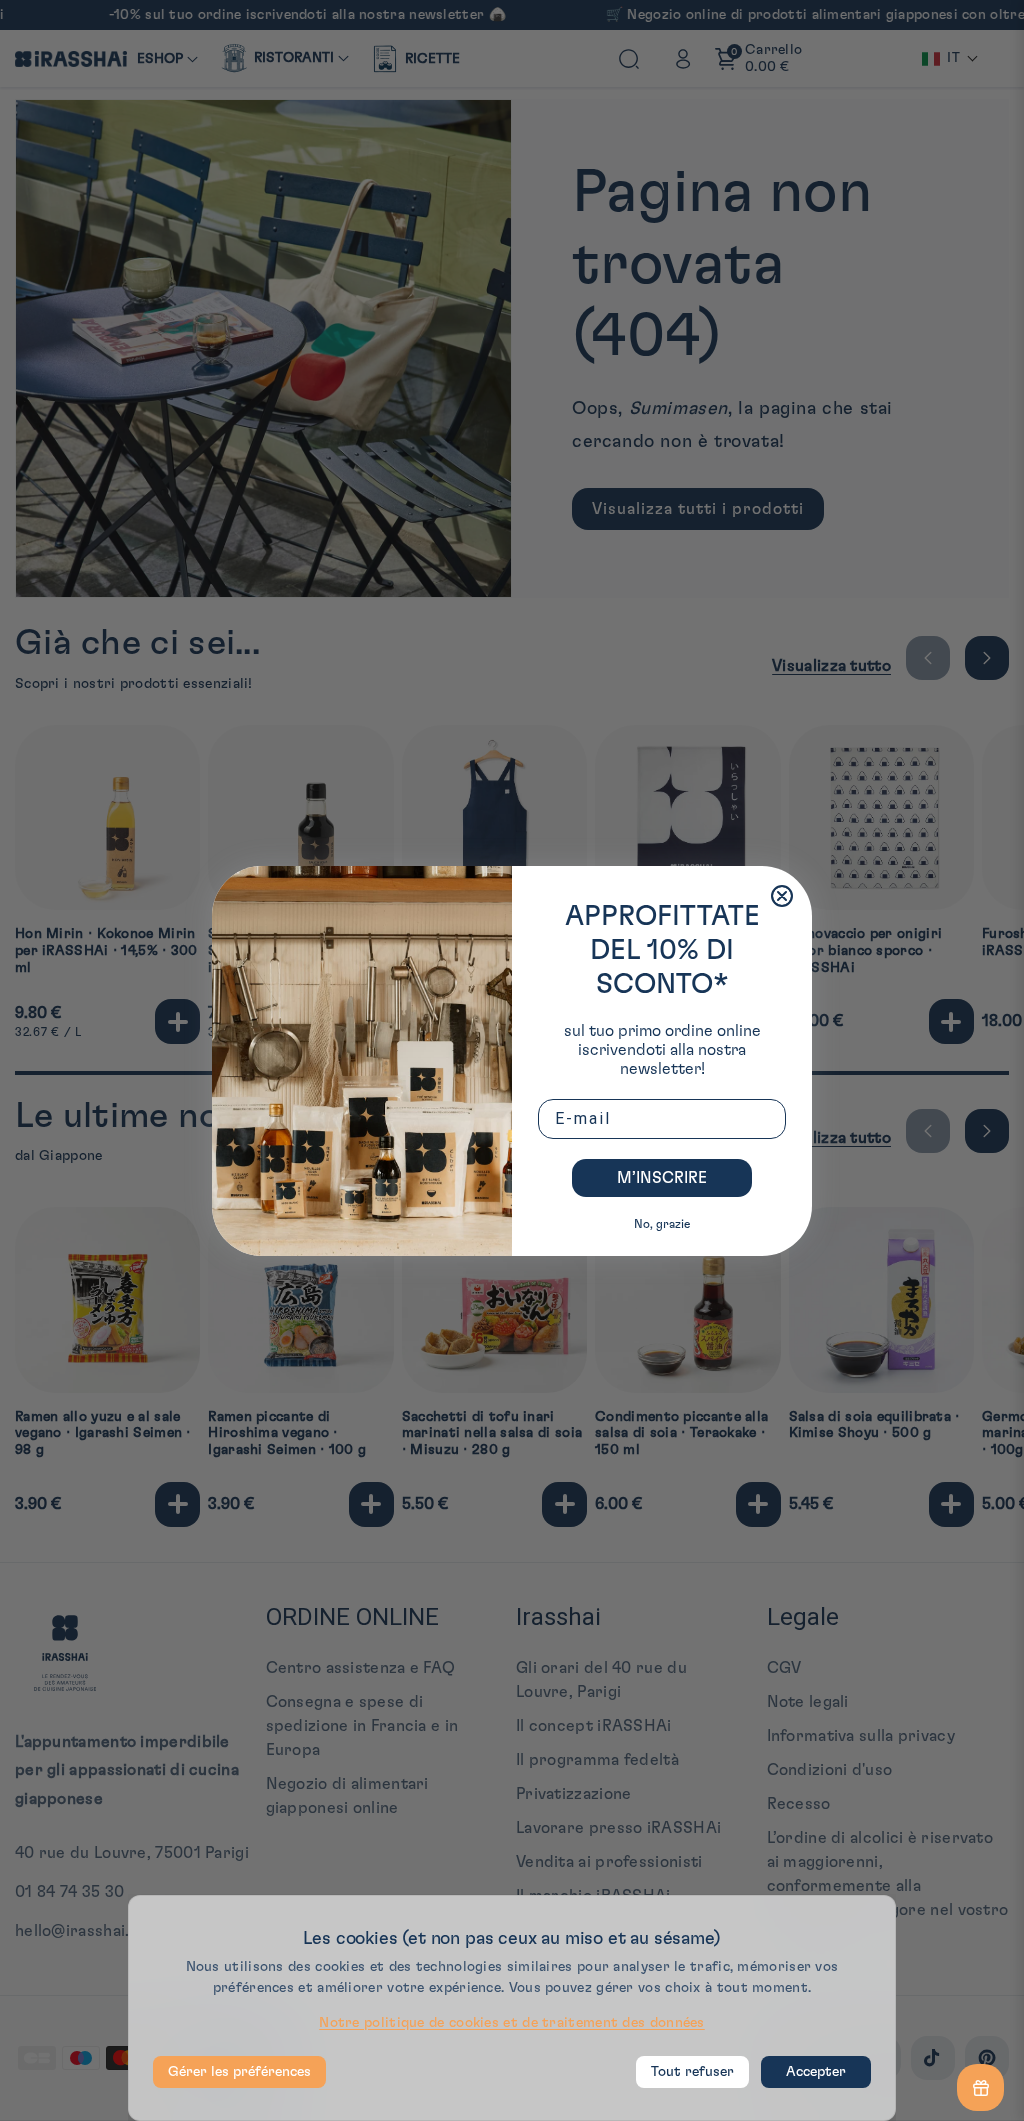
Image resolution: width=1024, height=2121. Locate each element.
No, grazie (662, 1224)
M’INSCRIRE (662, 1178)
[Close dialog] (782, 896)
